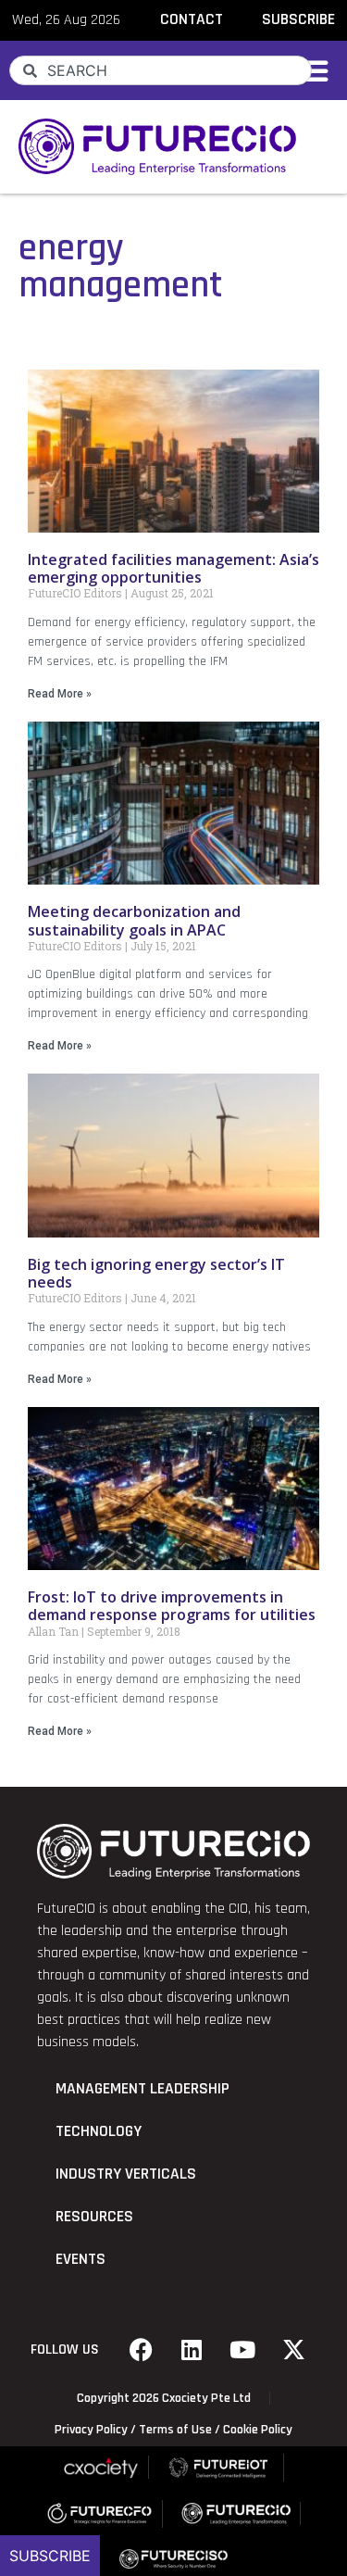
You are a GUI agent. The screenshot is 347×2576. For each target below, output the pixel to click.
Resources (94, 2217)
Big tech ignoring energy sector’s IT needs (156, 1273)
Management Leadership (143, 2089)
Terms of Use (175, 2430)
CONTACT (192, 19)
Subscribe (50, 2556)
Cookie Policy (258, 2430)
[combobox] (161, 70)
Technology (99, 2131)
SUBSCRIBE (298, 19)
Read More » (60, 694)
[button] (313, 70)
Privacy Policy (91, 2430)
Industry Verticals (126, 2174)
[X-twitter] (293, 2350)
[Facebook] (141, 2350)
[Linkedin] (192, 2350)
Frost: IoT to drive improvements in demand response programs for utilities (172, 1606)
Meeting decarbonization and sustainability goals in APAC (134, 920)
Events (81, 2259)
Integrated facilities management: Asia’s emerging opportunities (173, 568)
